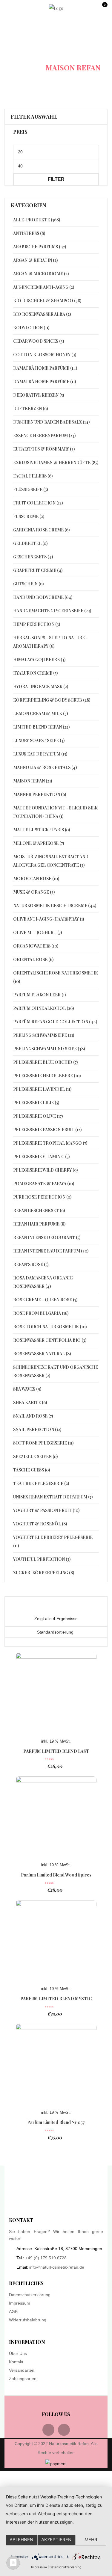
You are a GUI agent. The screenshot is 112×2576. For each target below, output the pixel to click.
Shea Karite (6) (30, 1402)
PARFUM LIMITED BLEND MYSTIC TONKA (56, 2002)
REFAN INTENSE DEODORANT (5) (47, 1237)
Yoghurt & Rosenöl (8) (40, 1524)
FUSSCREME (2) (29, 516)
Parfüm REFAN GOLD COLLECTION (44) (55, 1022)
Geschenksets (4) (33, 557)
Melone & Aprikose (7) (39, 843)
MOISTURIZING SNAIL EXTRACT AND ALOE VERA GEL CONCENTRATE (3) (51, 861)
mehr (91, 2540)
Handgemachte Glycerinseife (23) (52, 611)
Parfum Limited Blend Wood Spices (56, 1875)
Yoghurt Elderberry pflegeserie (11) (53, 1541)
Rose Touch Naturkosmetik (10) (50, 1327)
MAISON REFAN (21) (33, 781)
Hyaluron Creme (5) (35, 673)
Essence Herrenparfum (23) (44, 435)
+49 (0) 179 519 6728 (46, 2258)
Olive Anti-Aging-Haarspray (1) (49, 919)
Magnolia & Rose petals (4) (45, 767)
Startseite (29, 45)
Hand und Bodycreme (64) (43, 597)
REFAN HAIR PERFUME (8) (39, 1224)
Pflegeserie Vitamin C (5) (41, 1156)
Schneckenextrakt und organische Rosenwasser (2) (56, 1371)
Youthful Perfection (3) (42, 1559)
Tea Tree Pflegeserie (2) (41, 1483)
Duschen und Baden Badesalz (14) (51, 422)
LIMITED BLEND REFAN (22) (41, 727)
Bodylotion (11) (31, 328)
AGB (13, 2311)
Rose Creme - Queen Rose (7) (45, 1300)
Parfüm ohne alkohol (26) (43, 1008)
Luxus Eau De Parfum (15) (40, 754)
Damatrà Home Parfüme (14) (45, 368)
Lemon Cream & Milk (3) (40, 713)
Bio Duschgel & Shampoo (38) (47, 301)
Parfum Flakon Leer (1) (39, 995)
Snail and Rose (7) (33, 1416)
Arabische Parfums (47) (40, 247)
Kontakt (16, 2362)
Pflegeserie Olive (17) (38, 1116)
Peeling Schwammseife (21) (44, 1035)
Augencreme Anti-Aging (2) (44, 287)
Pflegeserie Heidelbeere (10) (47, 1076)
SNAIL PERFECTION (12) (37, 1429)
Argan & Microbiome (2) (41, 274)
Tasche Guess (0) (32, 1470)
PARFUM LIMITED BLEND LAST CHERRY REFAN (56, 1754)
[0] (104, 10)
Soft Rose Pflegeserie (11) (43, 1443)
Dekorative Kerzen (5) (39, 395)
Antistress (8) (29, 233)
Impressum (20, 2303)
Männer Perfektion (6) (40, 794)
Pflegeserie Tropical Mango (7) (50, 1143)
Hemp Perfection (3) (37, 624)
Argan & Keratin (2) (35, 260)
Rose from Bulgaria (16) (41, 1313)
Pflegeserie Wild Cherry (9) (45, 1170)
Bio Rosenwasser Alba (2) (42, 314)
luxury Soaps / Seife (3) (39, 740)
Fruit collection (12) (38, 503)
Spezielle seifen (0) (35, 1456)
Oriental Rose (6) (33, 959)
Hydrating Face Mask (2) (41, 686)
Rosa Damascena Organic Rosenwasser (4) (43, 1282)
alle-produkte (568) (37, 220)
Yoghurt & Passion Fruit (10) (46, 1510)
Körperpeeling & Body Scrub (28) (52, 700)
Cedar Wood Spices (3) (39, 341)
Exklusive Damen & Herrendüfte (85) (56, 462)
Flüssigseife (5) (30, 489)
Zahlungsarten (23, 2379)
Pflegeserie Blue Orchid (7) (45, 1062)
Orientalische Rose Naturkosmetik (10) (56, 977)
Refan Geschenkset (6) (39, 1210)
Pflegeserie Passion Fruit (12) (47, 1130)
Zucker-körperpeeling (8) (44, 1573)
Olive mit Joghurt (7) (37, 932)
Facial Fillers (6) (33, 476)
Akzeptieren (56, 2540)
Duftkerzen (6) (30, 408)
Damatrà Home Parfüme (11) (45, 382)
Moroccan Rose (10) (36, 878)
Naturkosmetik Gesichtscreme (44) (55, 905)
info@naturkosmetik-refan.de (57, 2267)
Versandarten (22, 2370)
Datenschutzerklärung (30, 2295)
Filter (56, 179)
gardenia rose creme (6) (41, 530)
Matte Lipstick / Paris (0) (42, 830)
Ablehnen (21, 2540)
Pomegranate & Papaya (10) (44, 1183)
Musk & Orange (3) (34, 892)
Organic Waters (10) (36, 946)
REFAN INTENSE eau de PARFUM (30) (51, 1251)
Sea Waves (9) (27, 1389)
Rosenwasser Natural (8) (42, 1354)
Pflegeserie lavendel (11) (42, 1089)
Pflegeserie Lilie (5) (36, 1103)
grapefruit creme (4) (38, 570)
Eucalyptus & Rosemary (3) (44, 449)
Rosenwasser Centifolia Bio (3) (50, 1340)
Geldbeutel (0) (30, 543)
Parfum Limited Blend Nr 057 (56, 2122)
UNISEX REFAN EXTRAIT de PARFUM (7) (53, 1497)
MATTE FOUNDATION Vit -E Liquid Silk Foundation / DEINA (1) (55, 812)
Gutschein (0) (28, 584)
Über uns (18, 2353)
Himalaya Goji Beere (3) (39, 660)
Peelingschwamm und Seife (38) (49, 1049)
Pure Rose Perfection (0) (42, 1197)
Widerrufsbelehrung (28, 2320)
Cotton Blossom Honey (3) (45, 355)
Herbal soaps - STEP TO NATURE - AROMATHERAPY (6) (50, 642)
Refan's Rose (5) (31, 1264)
